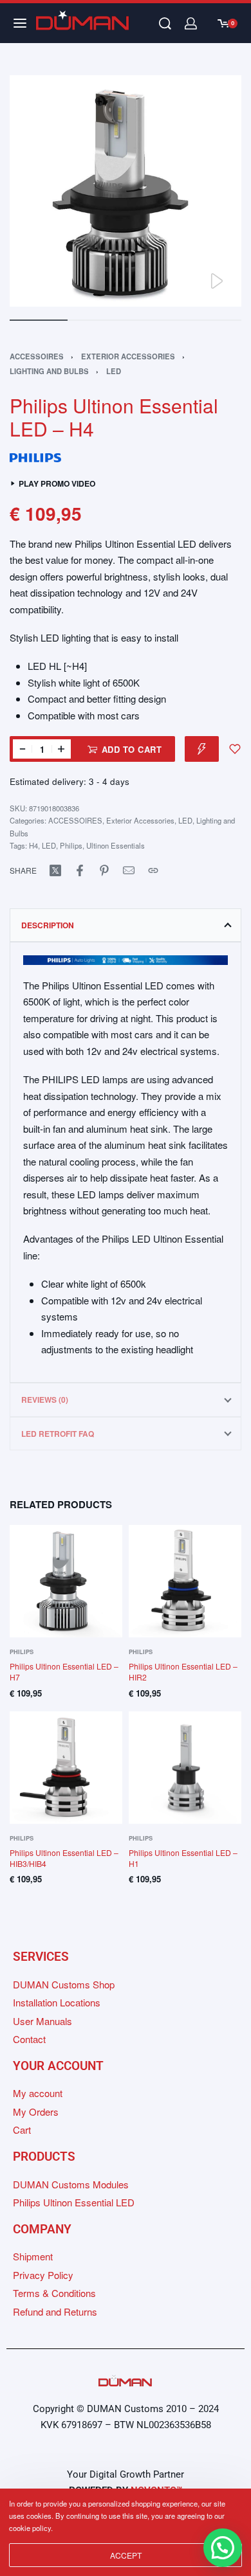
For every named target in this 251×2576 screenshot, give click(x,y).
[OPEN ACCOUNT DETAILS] (191, 23)
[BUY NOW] (202, 749)
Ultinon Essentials (116, 845)
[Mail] (129, 870)
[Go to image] (39, 320)
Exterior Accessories (128, 356)
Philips (71, 845)
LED (114, 371)
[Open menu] (20, 23)
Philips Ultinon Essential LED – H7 (64, 1671)
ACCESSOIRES (37, 356)
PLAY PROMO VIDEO (57, 484)
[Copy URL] (153, 870)
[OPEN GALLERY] (126, 191)
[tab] (126, 925)
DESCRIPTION (48, 925)
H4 (33, 845)
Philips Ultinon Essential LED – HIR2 (183, 1671)
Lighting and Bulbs (49, 371)
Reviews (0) (45, 1400)
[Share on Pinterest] (104, 870)
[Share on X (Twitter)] (55, 870)
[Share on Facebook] (80, 870)
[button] (223, 2548)
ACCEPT (126, 2555)
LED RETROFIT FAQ (58, 1434)
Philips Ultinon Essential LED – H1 (183, 1858)
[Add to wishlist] (235, 749)
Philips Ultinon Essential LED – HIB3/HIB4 (64, 1858)
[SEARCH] (165, 23)
